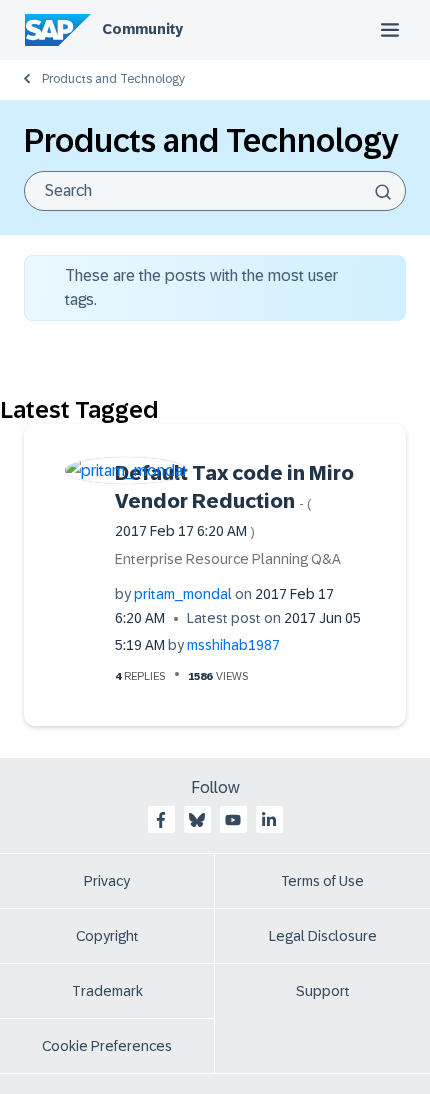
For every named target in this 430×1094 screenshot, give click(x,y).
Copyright (107, 936)
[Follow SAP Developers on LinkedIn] (269, 820)
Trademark (107, 991)
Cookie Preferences (107, 1046)
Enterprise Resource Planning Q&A (228, 559)
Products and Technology (113, 79)
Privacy (107, 881)
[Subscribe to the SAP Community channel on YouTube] (233, 820)
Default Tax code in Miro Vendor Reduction (234, 501)
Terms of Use (322, 881)
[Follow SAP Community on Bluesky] (197, 820)
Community (142, 29)
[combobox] (215, 191)
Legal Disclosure (323, 936)
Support (323, 991)
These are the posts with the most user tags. (201, 287)
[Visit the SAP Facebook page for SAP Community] (161, 820)
